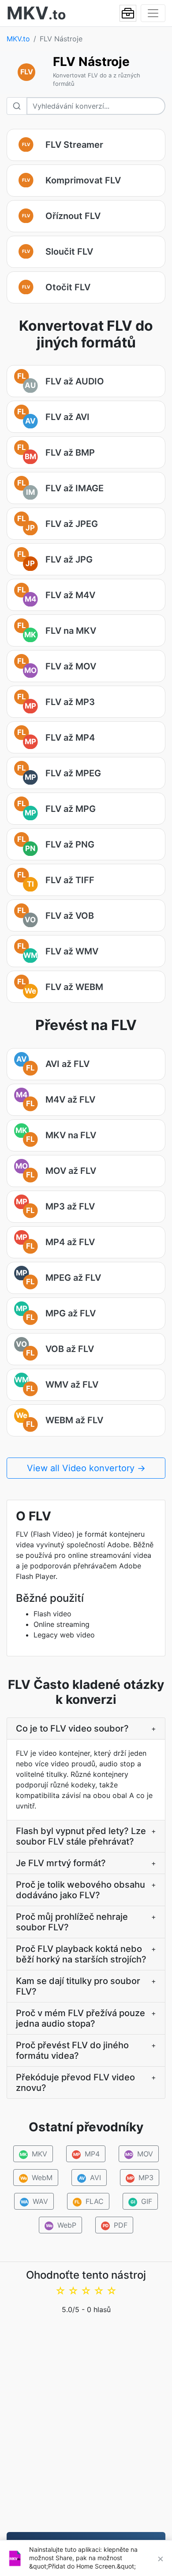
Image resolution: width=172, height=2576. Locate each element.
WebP (61, 2225)
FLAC (89, 2201)
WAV (34, 2201)
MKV (34, 2154)
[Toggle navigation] (153, 13)
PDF (115, 2225)
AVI (90, 2178)
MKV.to (18, 39)
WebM (36, 2178)
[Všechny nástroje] (128, 13)
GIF (142, 2201)
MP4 (87, 2154)
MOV (139, 2154)
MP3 (140, 2178)
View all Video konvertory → (86, 1468)
